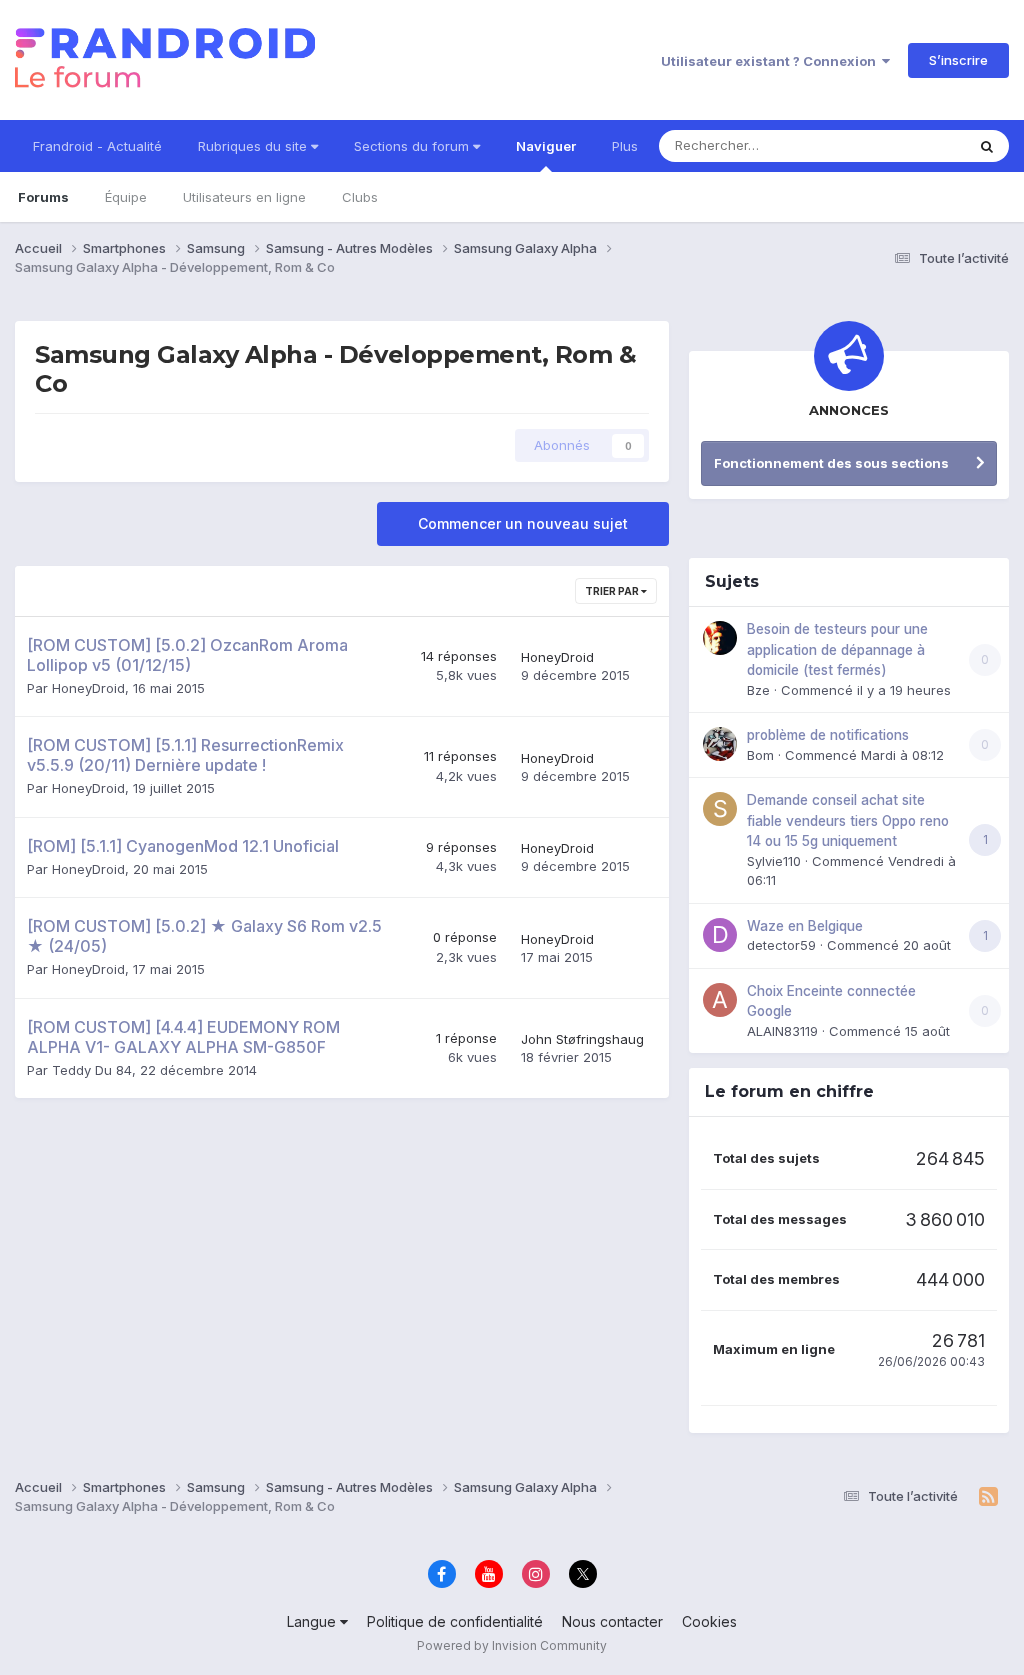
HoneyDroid (88, 688)
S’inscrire (958, 60)
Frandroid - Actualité (97, 146)
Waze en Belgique (805, 926)
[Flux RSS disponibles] (988, 1497)
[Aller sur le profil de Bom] (720, 744)
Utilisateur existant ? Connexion (771, 61)
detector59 (781, 945)
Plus (625, 146)
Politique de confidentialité (455, 1621)
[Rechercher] (987, 146)
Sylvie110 (774, 861)
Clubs (360, 197)
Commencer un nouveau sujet (523, 523)
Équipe (126, 197)
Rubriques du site (254, 146)
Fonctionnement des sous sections (831, 463)
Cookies (709, 1621)
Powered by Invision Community (512, 1645)
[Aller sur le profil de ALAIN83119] (720, 1000)
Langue (313, 1621)
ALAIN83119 (782, 1031)
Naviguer (546, 146)
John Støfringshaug (582, 1039)
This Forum (905, 145)
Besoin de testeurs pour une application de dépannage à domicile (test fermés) (837, 649)
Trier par (613, 591)
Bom (760, 755)
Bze (758, 690)
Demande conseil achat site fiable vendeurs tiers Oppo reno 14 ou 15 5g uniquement (848, 820)
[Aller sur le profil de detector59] (720, 935)
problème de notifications (828, 735)
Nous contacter (612, 1621)
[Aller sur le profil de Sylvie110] (720, 809)
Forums (43, 197)
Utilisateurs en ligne (244, 197)
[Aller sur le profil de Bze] (720, 638)
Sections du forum (413, 146)
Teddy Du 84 (92, 1070)
